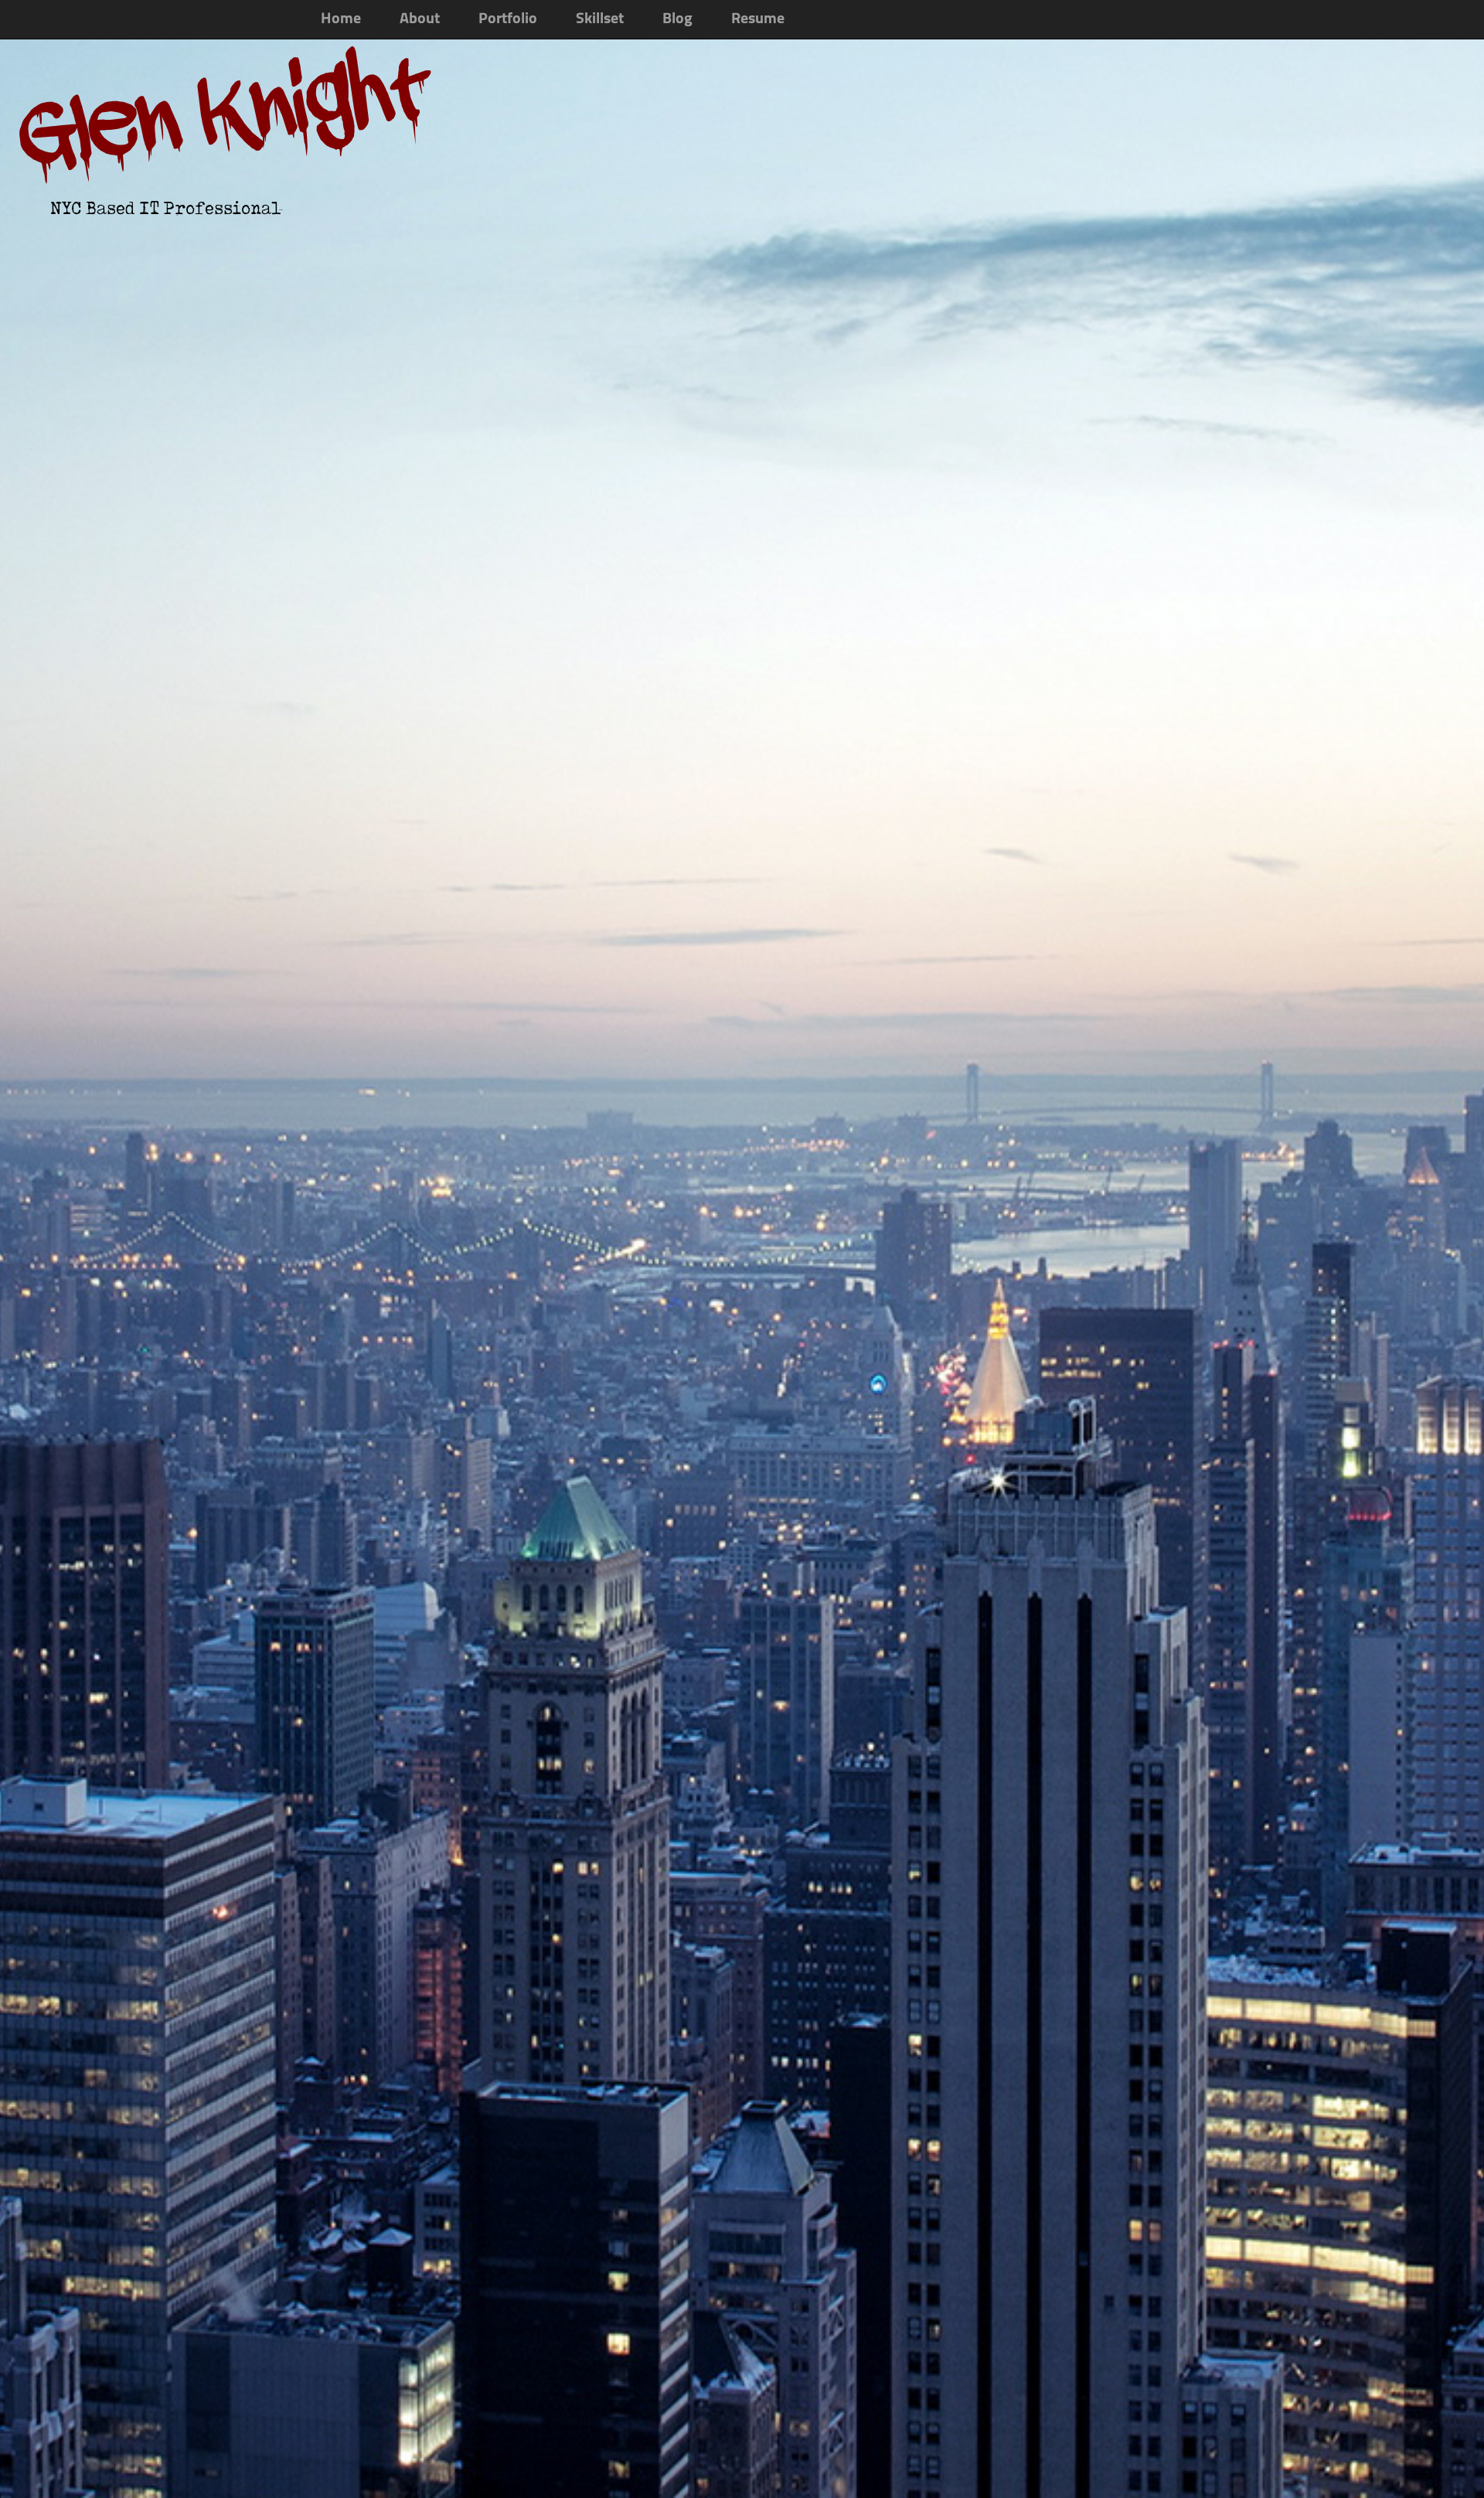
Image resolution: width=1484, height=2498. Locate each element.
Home (341, 19)
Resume (758, 19)
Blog (677, 19)
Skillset (600, 19)
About (420, 19)
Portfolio (508, 19)
